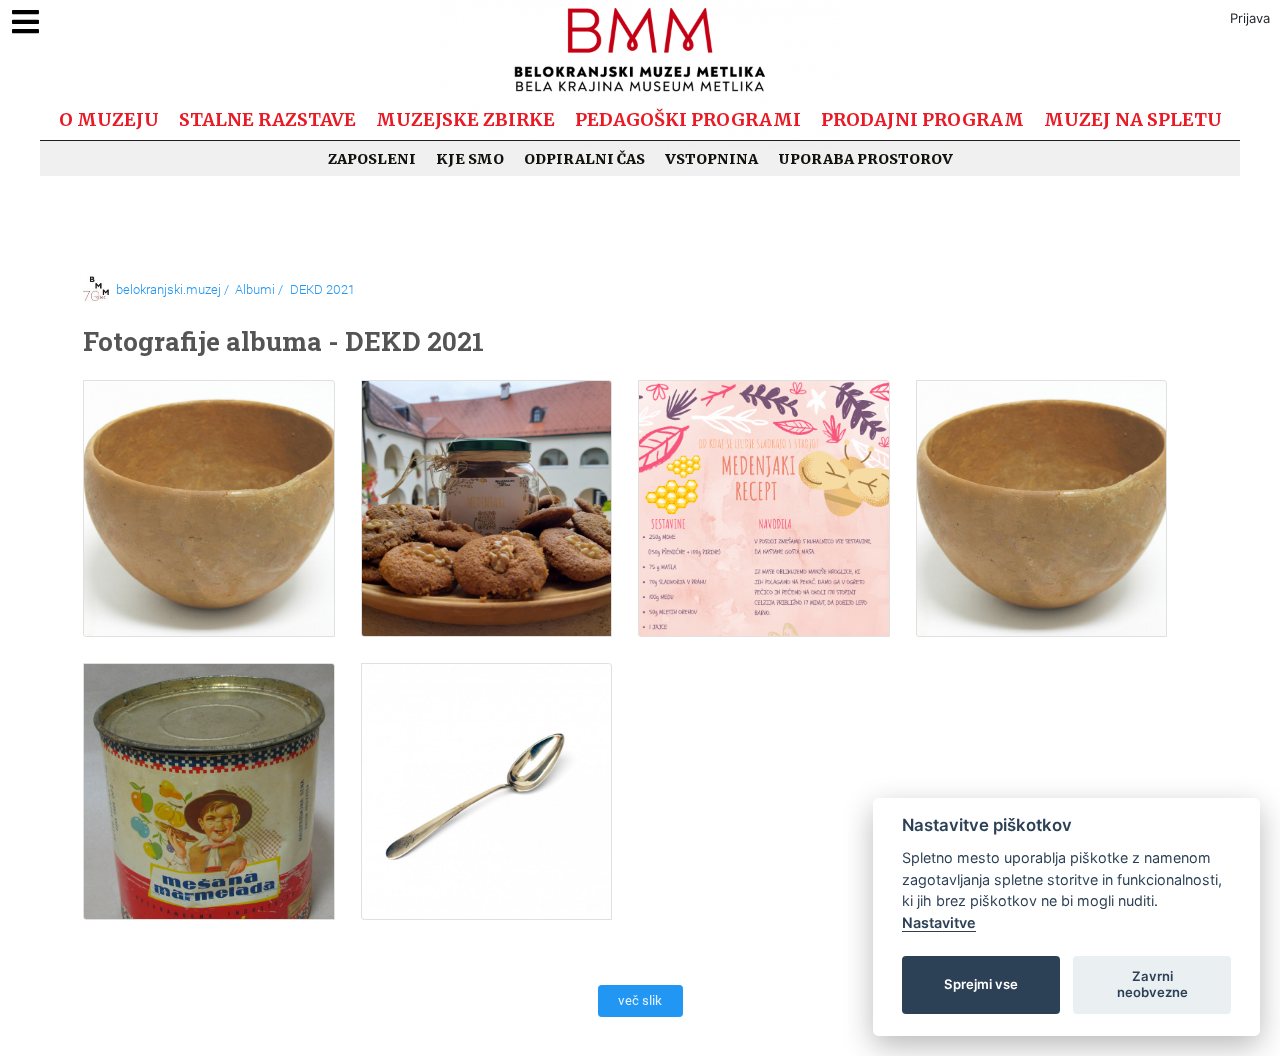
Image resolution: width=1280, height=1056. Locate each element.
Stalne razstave (267, 119)
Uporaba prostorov (865, 159)
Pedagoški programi (688, 119)
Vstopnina (711, 159)
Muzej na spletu (1133, 119)
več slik (640, 1000)
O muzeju (109, 119)
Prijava (1250, 18)
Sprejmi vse (981, 984)
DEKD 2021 (322, 289)
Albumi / (259, 289)
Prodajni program (922, 119)
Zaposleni (372, 159)
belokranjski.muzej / (172, 289)
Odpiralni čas (584, 159)
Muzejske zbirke (465, 119)
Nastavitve (939, 922)
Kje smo (470, 159)
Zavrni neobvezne (1152, 984)
